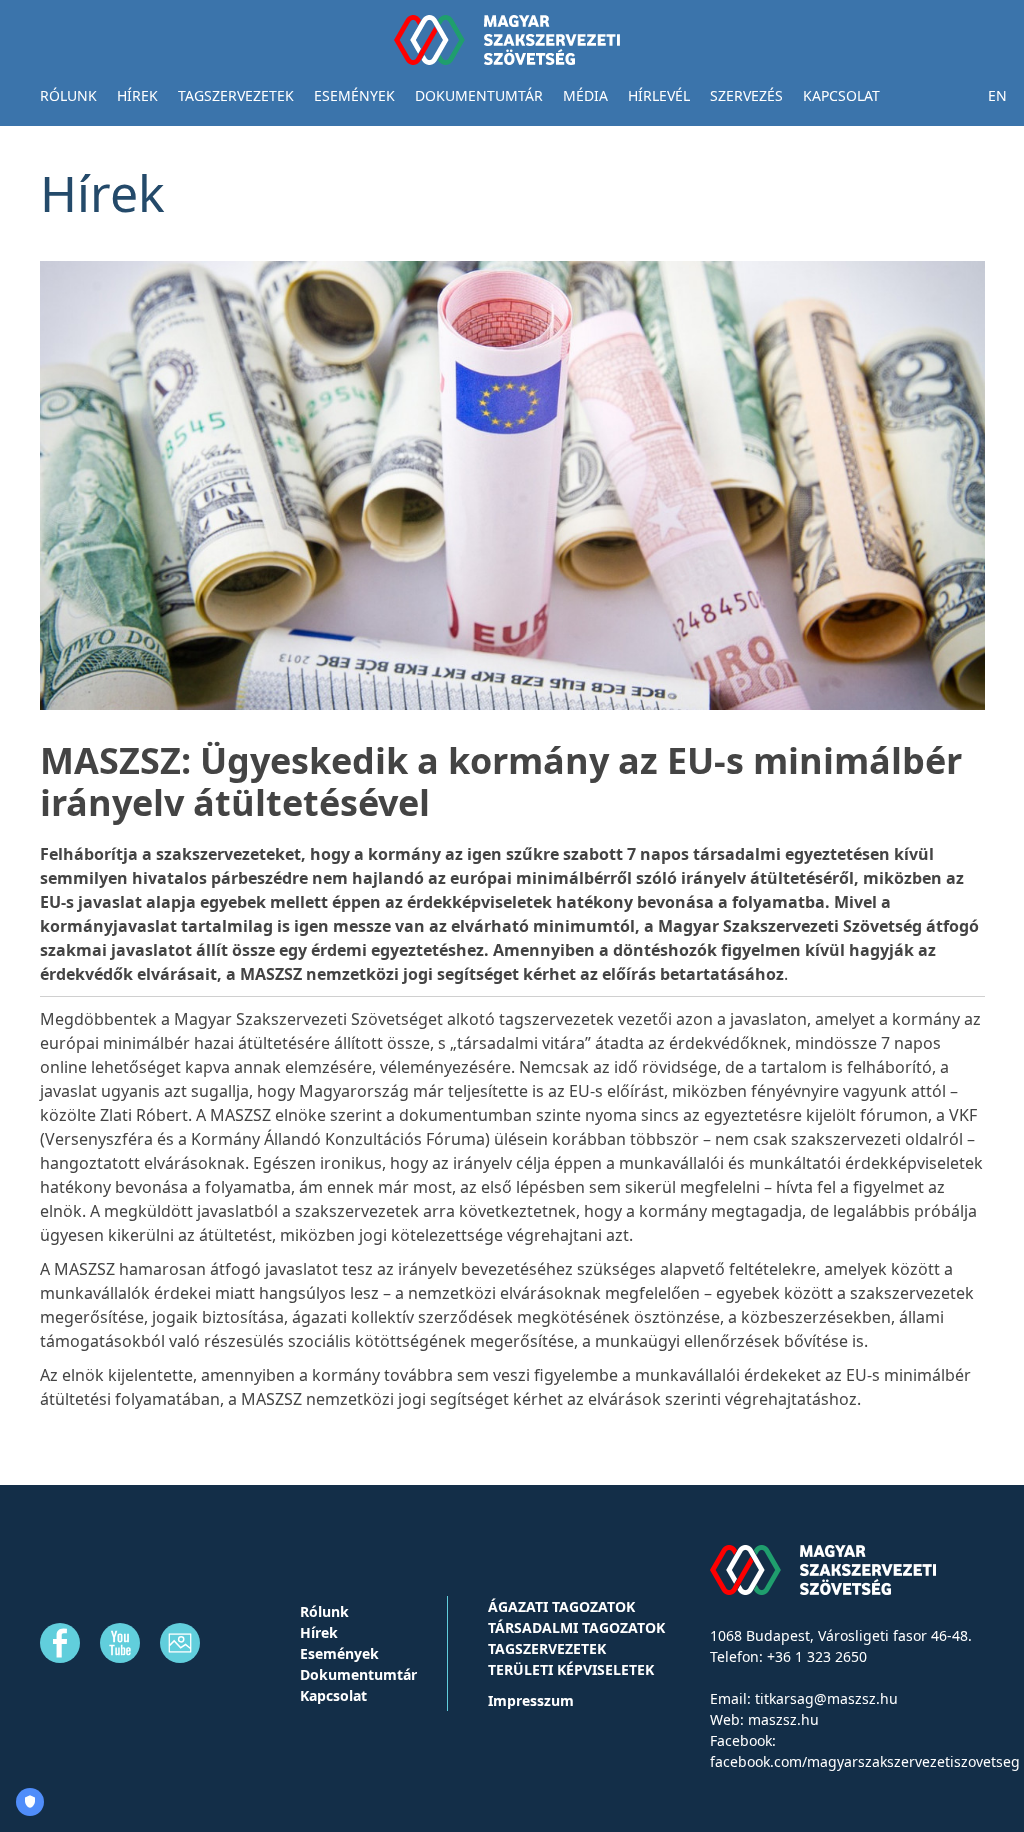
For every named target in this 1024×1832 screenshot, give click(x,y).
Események (354, 95)
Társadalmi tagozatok (576, 1627)
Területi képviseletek (571, 1669)
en (997, 95)
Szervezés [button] (746, 95)
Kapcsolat (841, 95)
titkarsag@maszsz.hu (826, 1698)
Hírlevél (659, 95)
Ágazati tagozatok (561, 1606)
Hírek (137, 95)
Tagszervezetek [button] (236, 95)
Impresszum (531, 1700)
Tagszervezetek (547, 1648)
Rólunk (324, 1611)
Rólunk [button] (68, 95)
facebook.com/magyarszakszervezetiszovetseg (865, 1761)
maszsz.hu (783, 1719)
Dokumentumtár (479, 95)
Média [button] (585, 95)
